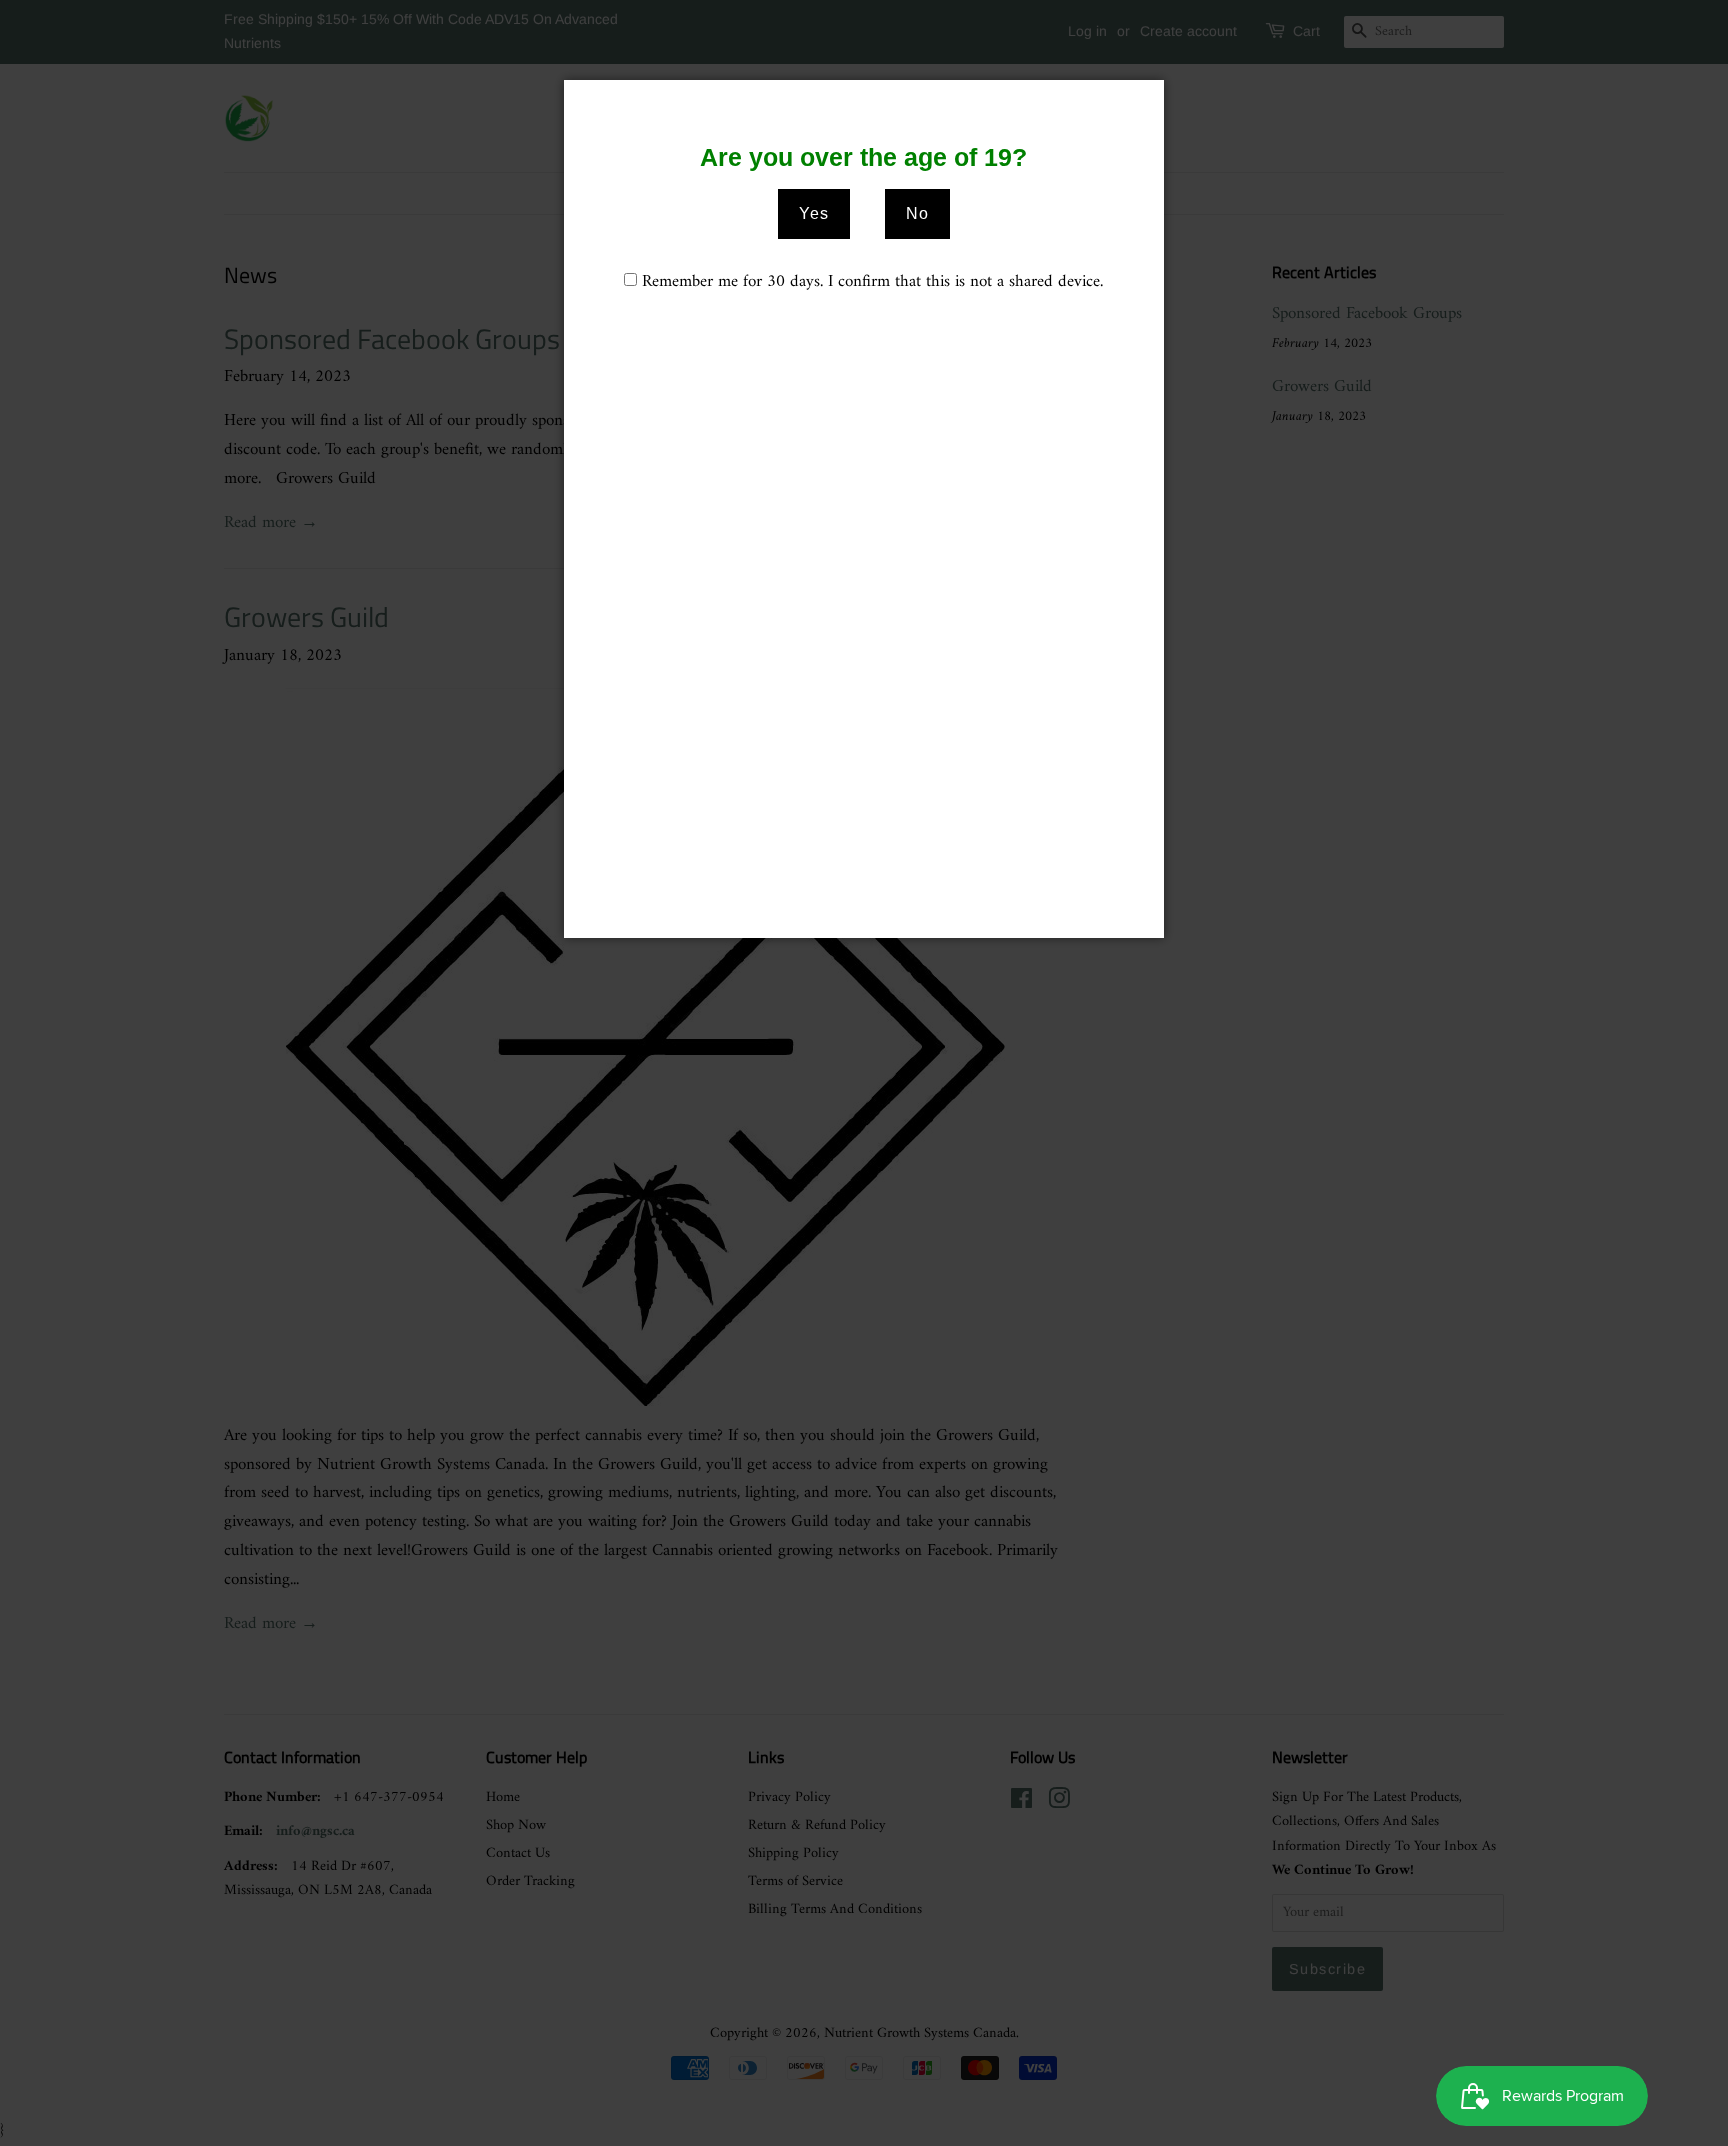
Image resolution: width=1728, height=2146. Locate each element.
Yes (814, 213)
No (917, 213)
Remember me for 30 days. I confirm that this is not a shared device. (872, 282)
